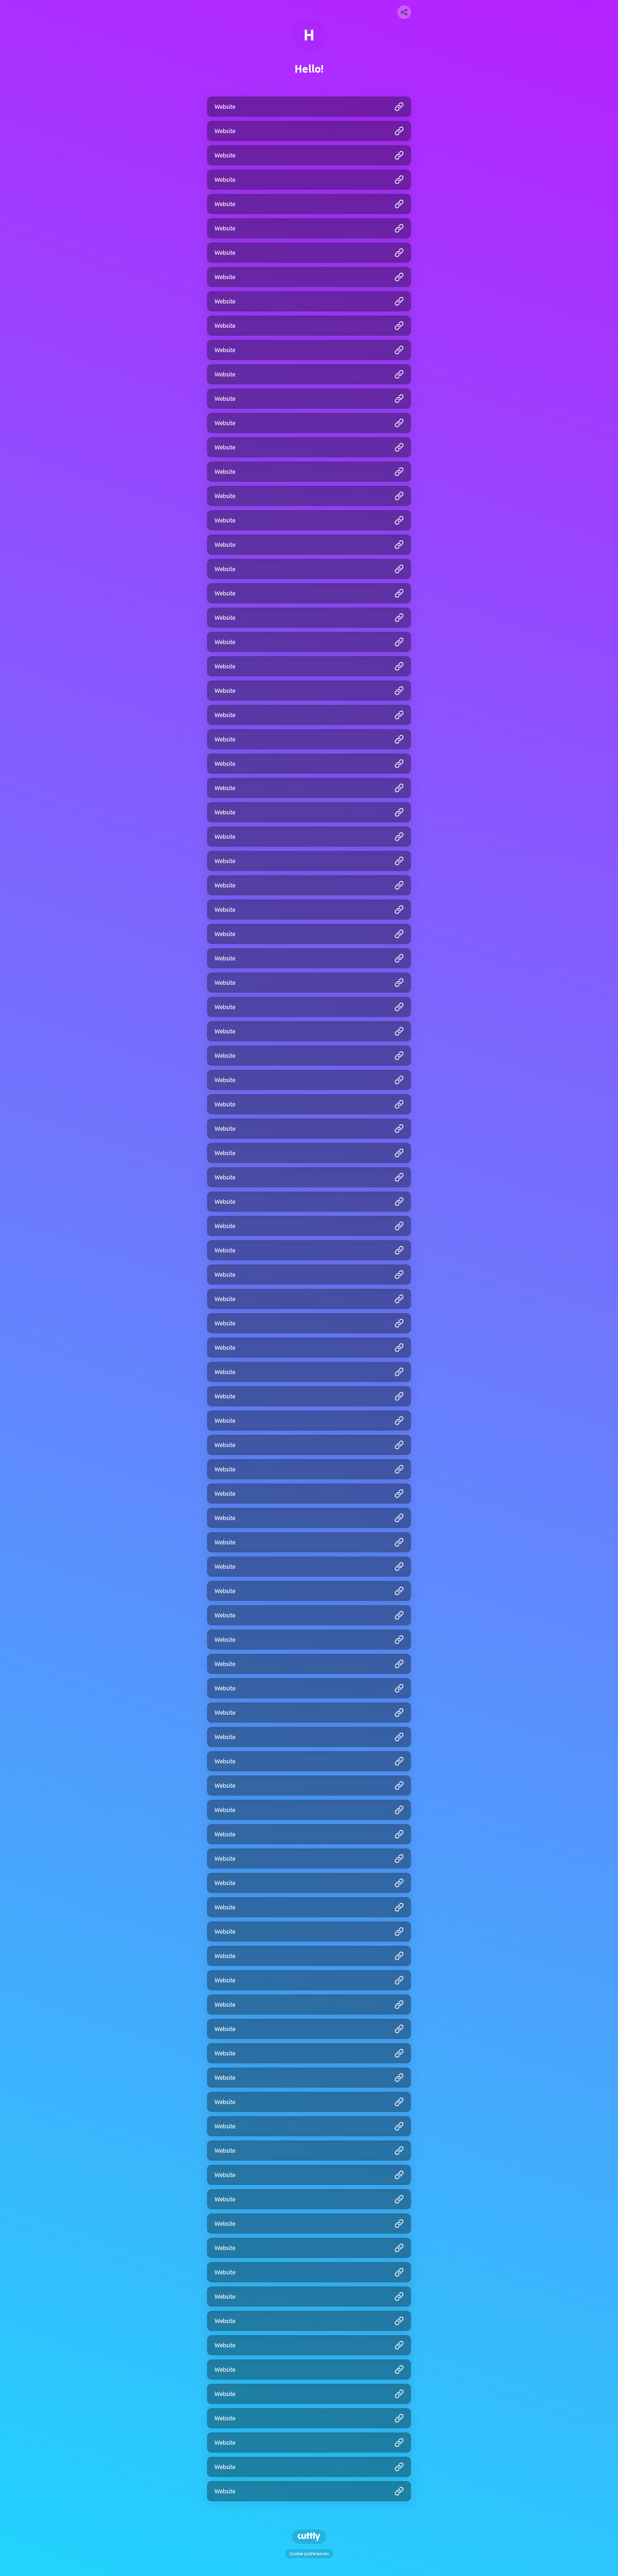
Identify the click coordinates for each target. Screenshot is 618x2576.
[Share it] (404, 12)
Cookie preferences (309, 2554)
